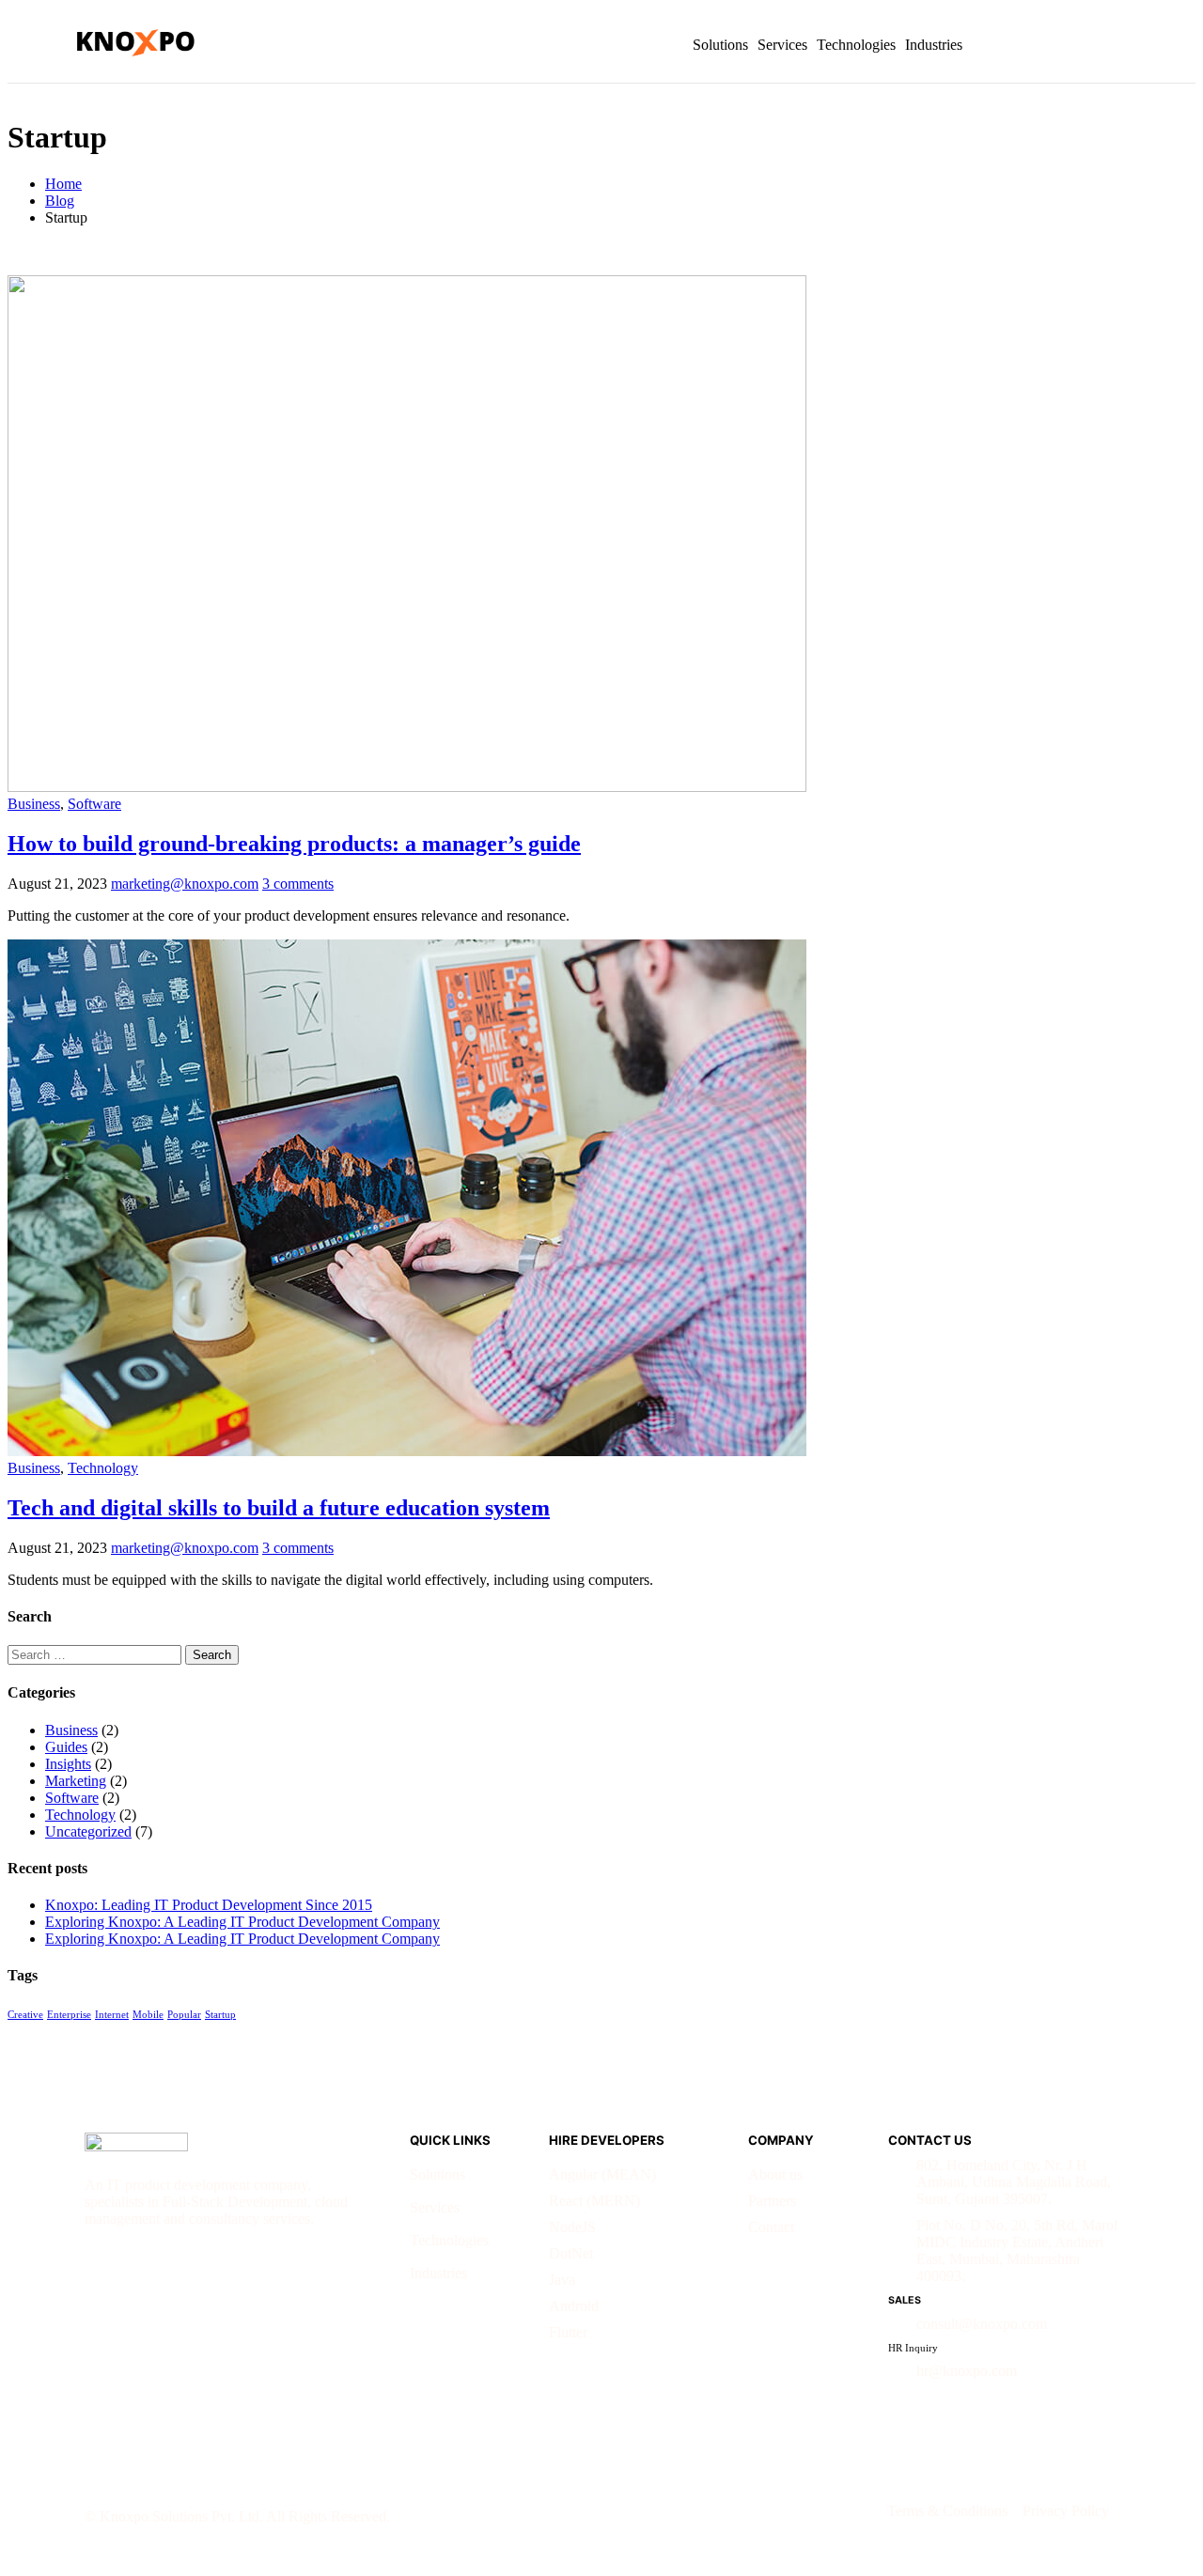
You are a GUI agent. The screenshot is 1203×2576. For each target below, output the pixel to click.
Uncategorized (88, 1831)
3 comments (298, 884)
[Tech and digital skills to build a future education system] (407, 1451)
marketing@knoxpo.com (185, 884)
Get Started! (1069, 45)
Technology (103, 1468)
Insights (68, 1764)
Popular (184, 2015)
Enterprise (69, 2015)
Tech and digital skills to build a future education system (279, 1508)
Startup (220, 2015)
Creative (25, 2015)
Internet (112, 2015)
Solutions (720, 45)
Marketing (76, 1781)
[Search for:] (96, 1654)
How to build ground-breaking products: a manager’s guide (294, 844)
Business (34, 804)
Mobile (148, 2015)
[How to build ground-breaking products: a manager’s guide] (407, 787)
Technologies (856, 45)
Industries (934, 45)
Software (94, 804)
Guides (66, 1747)
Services (782, 45)
